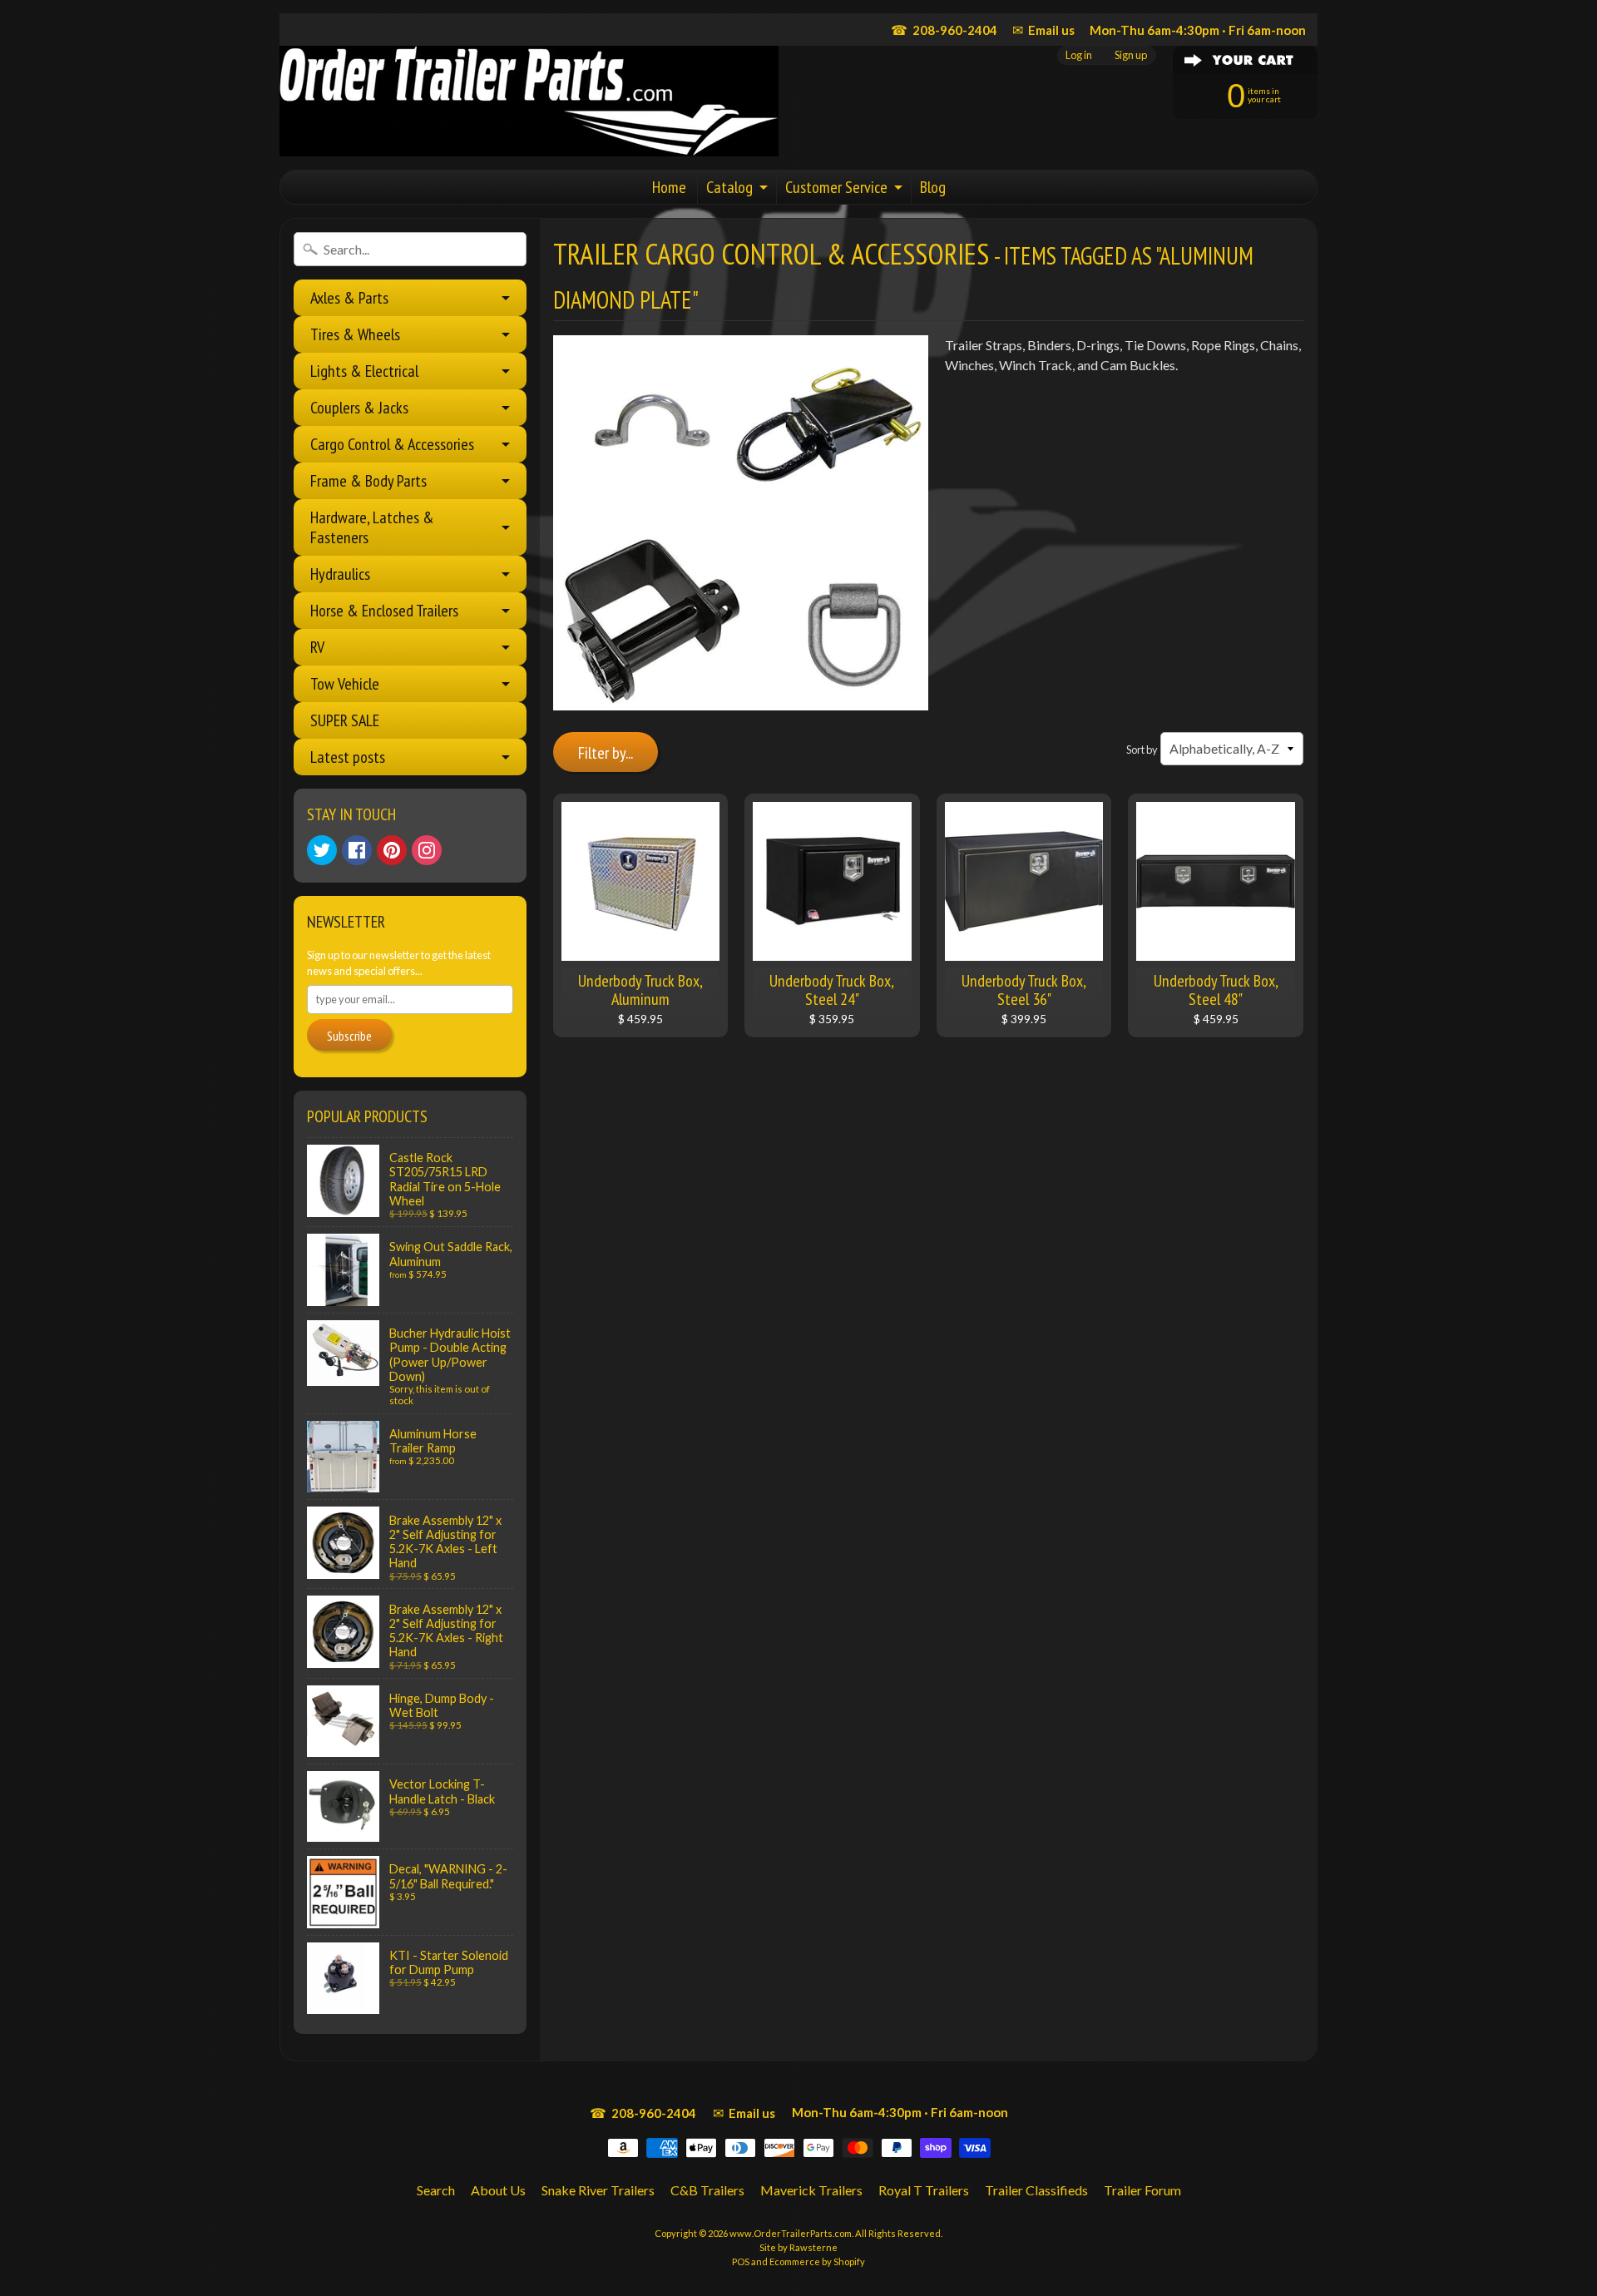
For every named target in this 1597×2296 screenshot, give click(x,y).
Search (436, 2190)
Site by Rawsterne (798, 2247)
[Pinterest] (392, 850)
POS (741, 2261)
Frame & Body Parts (368, 481)
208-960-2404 (944, 30)
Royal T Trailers (924, 2190)
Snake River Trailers (598, 2190)
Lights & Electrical (364, 371)
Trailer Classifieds (1036, 2190)
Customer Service (836, 187)
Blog (933, 187)
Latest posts (348, 757)
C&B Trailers (707, 2190)
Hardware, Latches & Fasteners (372, 527)
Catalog (729, 187)
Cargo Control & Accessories (392, 444)
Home (669, 187)
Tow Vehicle (345, 684)
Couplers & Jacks (359, 408)
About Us (498, 2190)
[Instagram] (427, 850)
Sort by (1142, 750)
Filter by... (606, 753)
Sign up (1131, 55)
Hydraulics (340, 574)
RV (317, 647)
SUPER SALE (345, 720)
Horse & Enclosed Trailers (384, 611)
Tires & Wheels (355, 334)
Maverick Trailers (811, 2190)
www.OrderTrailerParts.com (791, 2233)
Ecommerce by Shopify (817, 2261)
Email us (1043, 30)
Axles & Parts (349, 298)
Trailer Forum (1142, 2190)
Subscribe (349, 1036)
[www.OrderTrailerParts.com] (529, 101)
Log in (1079, 55)
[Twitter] (322, 850)
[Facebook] (357, 850)
